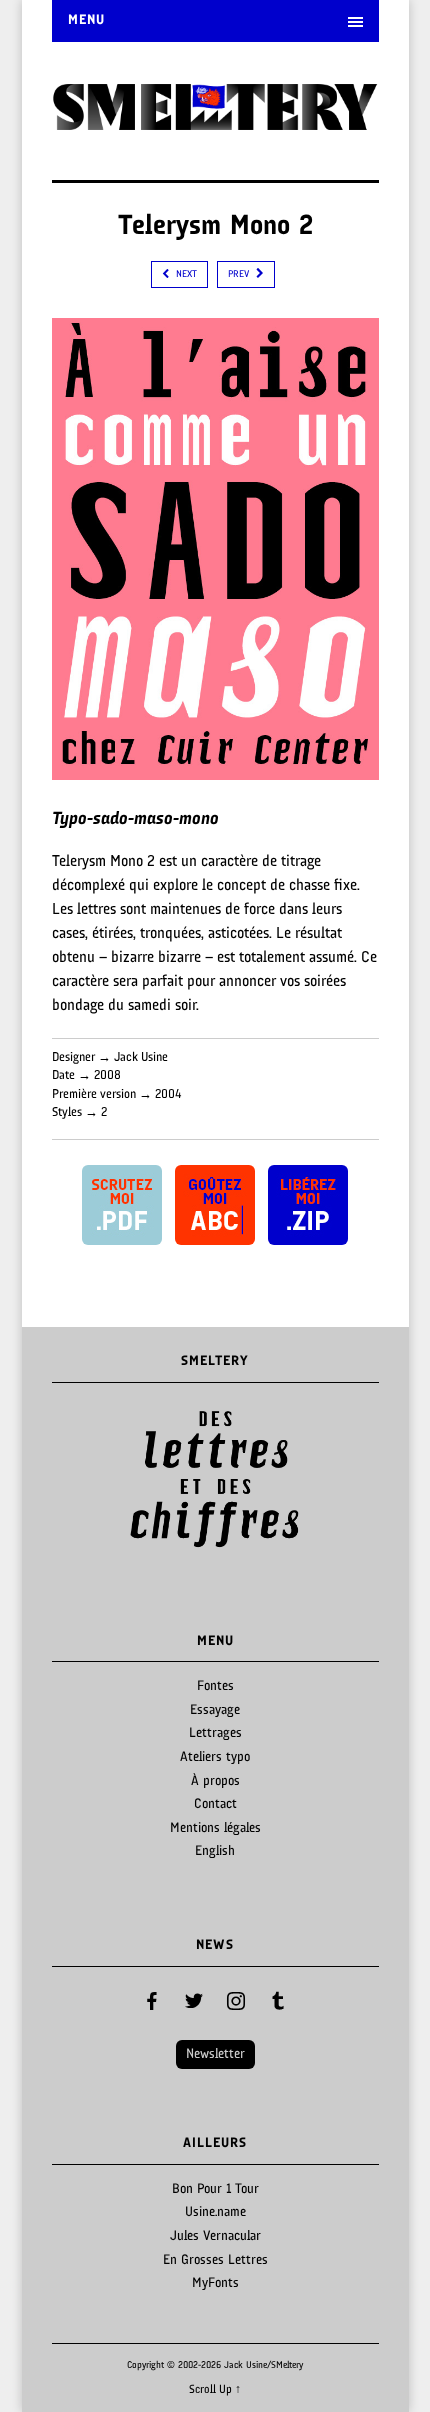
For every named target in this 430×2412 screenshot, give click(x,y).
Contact (215, 1804)
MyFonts (215, 2283)
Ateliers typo (215, 1757)
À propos (215, 1781)
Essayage (215, 1710)
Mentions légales (215, 1828)
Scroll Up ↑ (215, 2390)
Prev (78, 1480)
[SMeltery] (215, 124)
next (185, 274)
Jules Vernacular (215, 2236)
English (215, 1851)
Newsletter (215, 2054)
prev (240, 274)
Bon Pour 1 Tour (215, 2189)
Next (353, 1480)
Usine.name (215, 2212)
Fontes (215, 1686)
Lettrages (215, 1733)
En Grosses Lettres (215, 2260)
